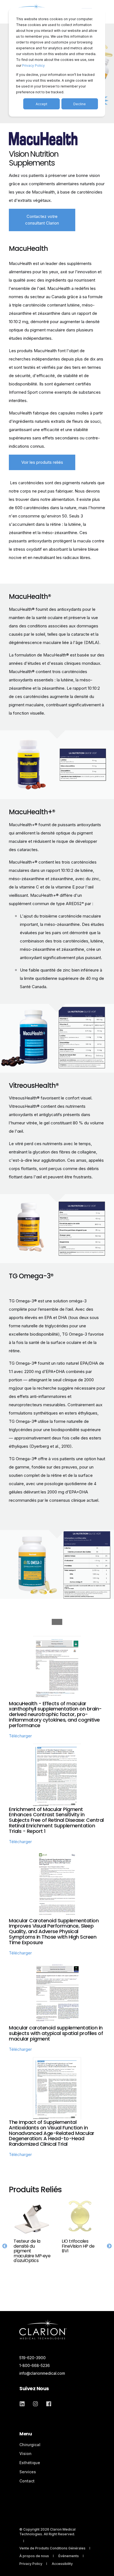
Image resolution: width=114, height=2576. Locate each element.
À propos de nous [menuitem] (34, 2556)
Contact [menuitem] (27, 2481)
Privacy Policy (33, 65)
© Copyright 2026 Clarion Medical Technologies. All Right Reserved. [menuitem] (47, 2532)
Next (109, 2246)
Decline (80, 104)
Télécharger (20, 1736)
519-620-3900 (33, 2358)
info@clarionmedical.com (42, 2373)
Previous (5, 2246)
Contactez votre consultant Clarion (42, 220)
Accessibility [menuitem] (62, 2564)
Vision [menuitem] (25, 2453)
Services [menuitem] (28, 2472)
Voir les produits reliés (42, 462)
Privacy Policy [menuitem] (31, 2564)
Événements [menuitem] (69, 2556)
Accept (42, 104)
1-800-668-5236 (35, 2365)
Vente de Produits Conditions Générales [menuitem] (52, 2548)
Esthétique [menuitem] (30, 2463)
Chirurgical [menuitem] (30, 2445)
